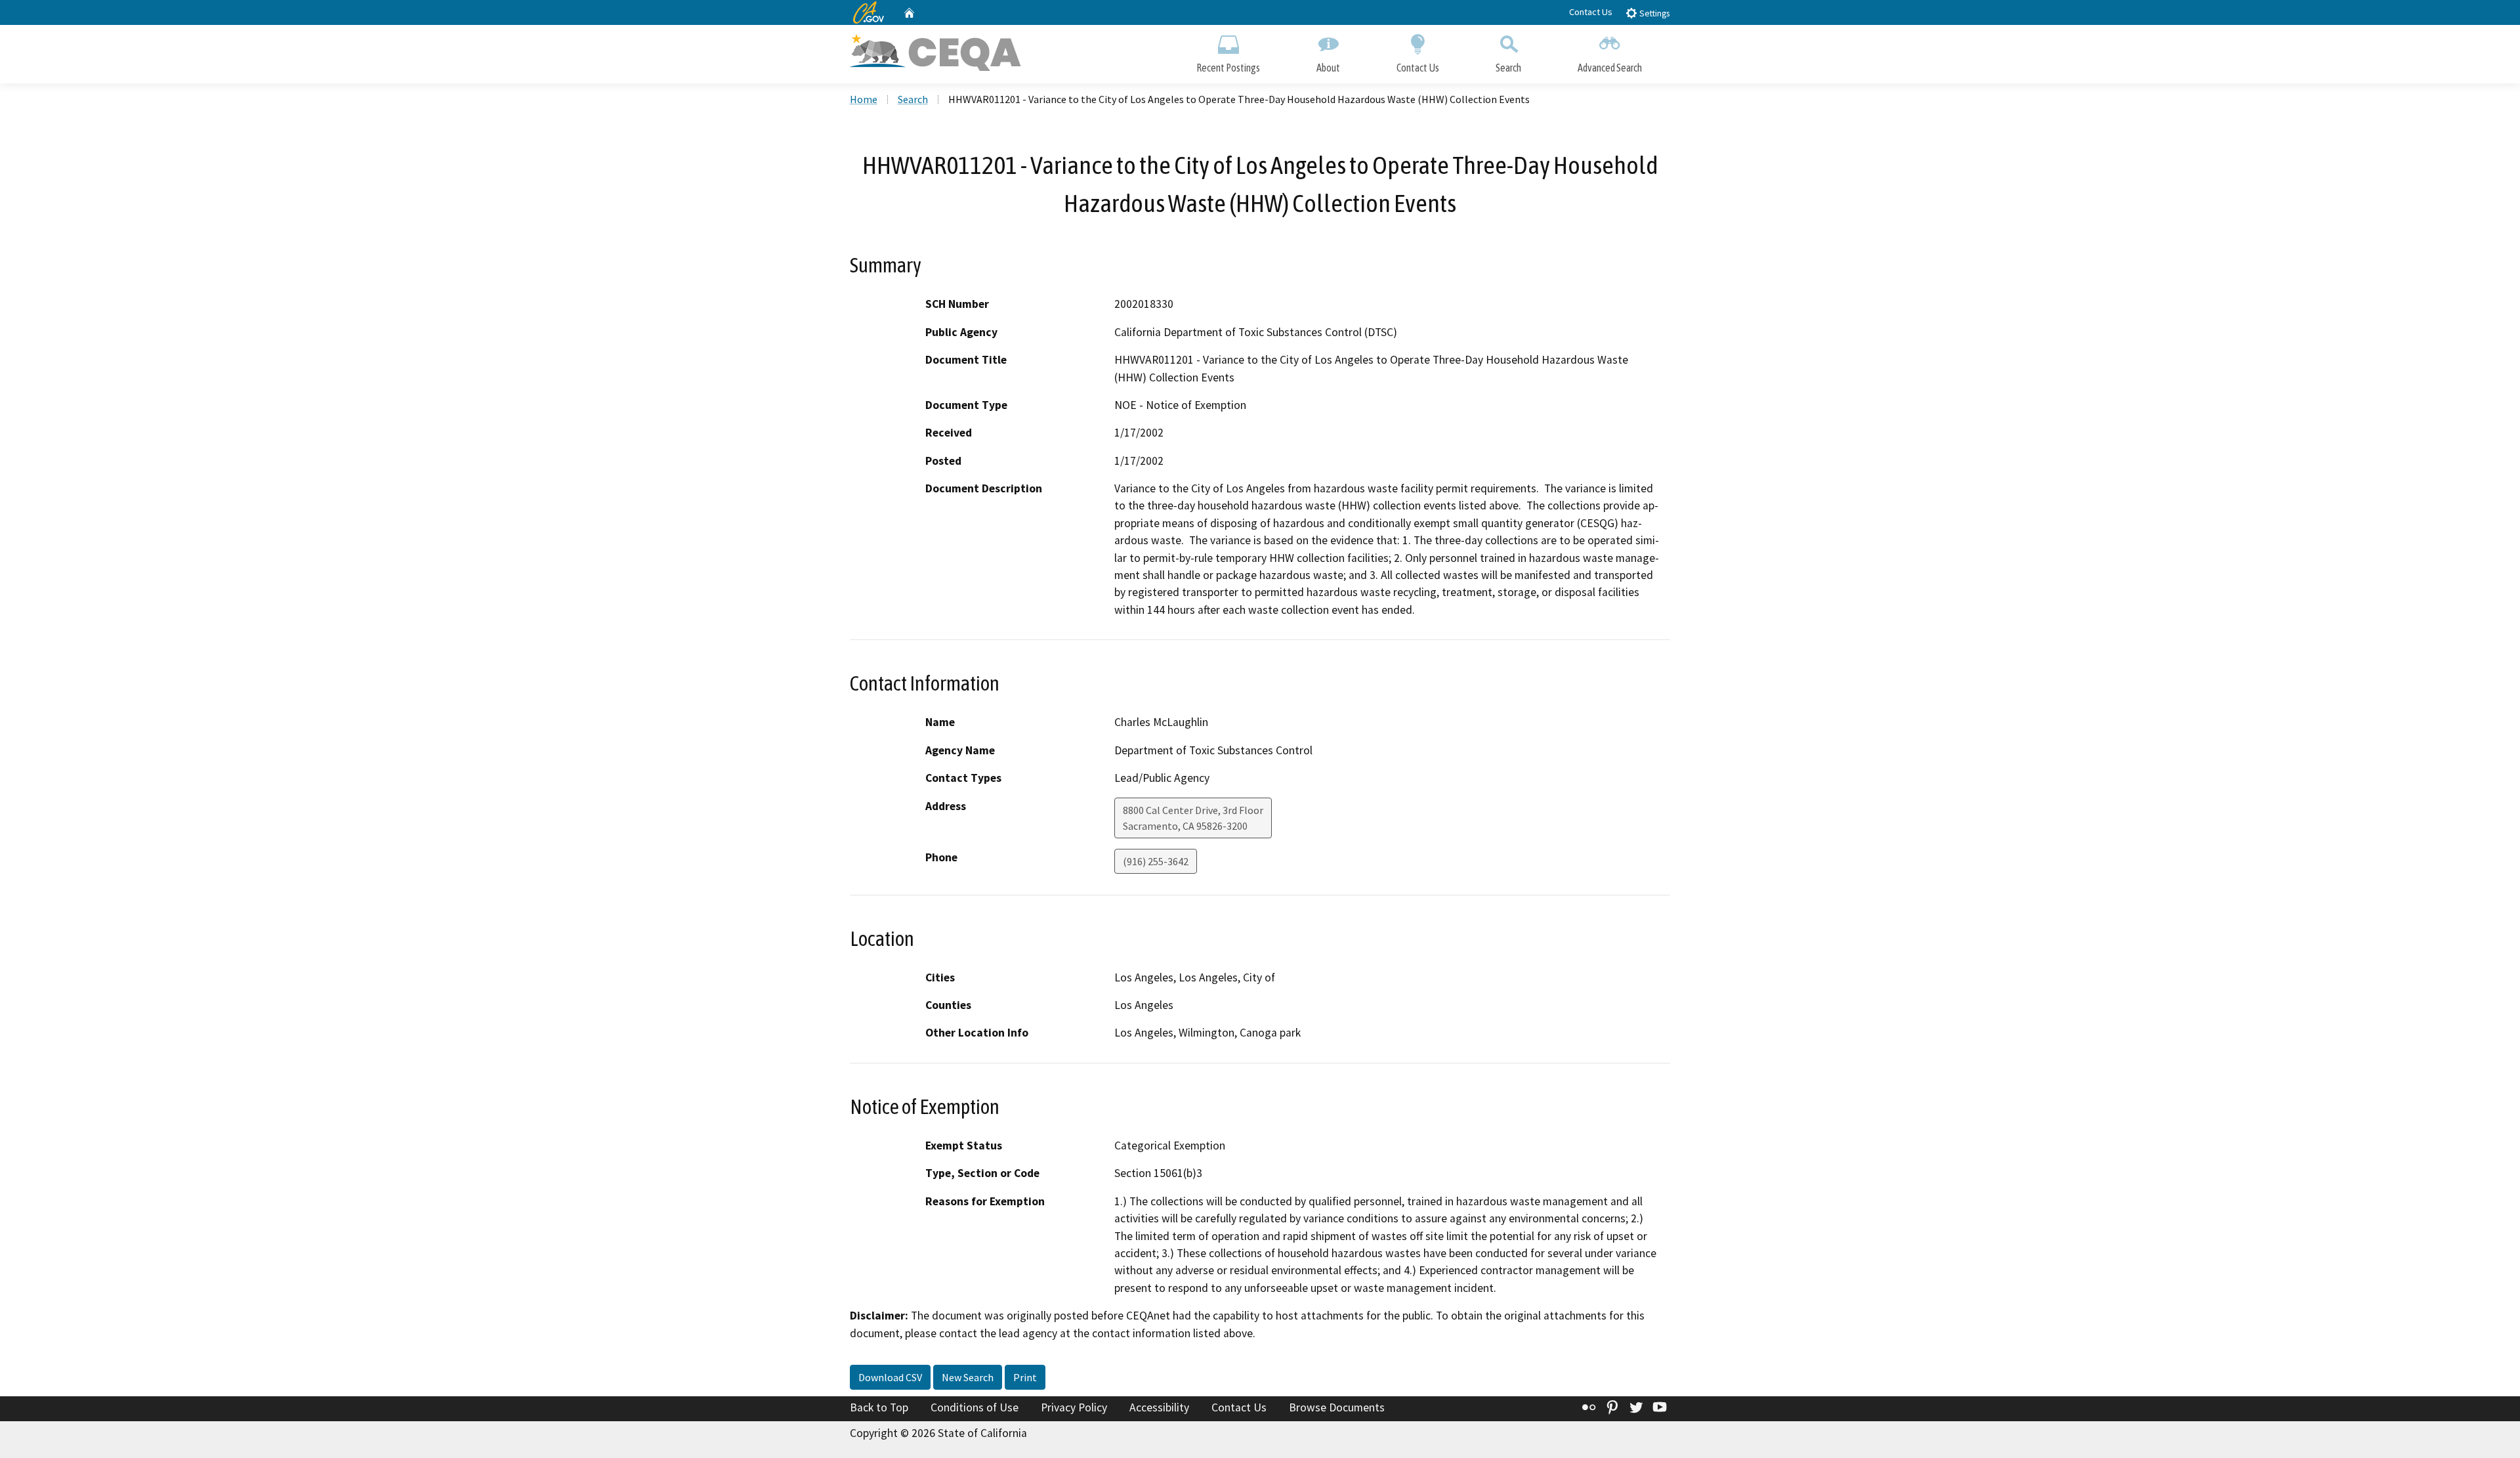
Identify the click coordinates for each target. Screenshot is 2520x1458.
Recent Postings (1228, 68)
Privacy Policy (1074, 1407)
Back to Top (879, 1407)
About (1328, 68)
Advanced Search (1610, 68)
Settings (1653, 13)
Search (1508, 68)
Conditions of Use (975, 1407)
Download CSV (890, 1377)
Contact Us (1591, 12)
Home (864, 99)
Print (1025, 1377)
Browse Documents (1337, 1407)
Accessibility (1159, 1407)
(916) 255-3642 (1156, 861)
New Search (968, 1377)
